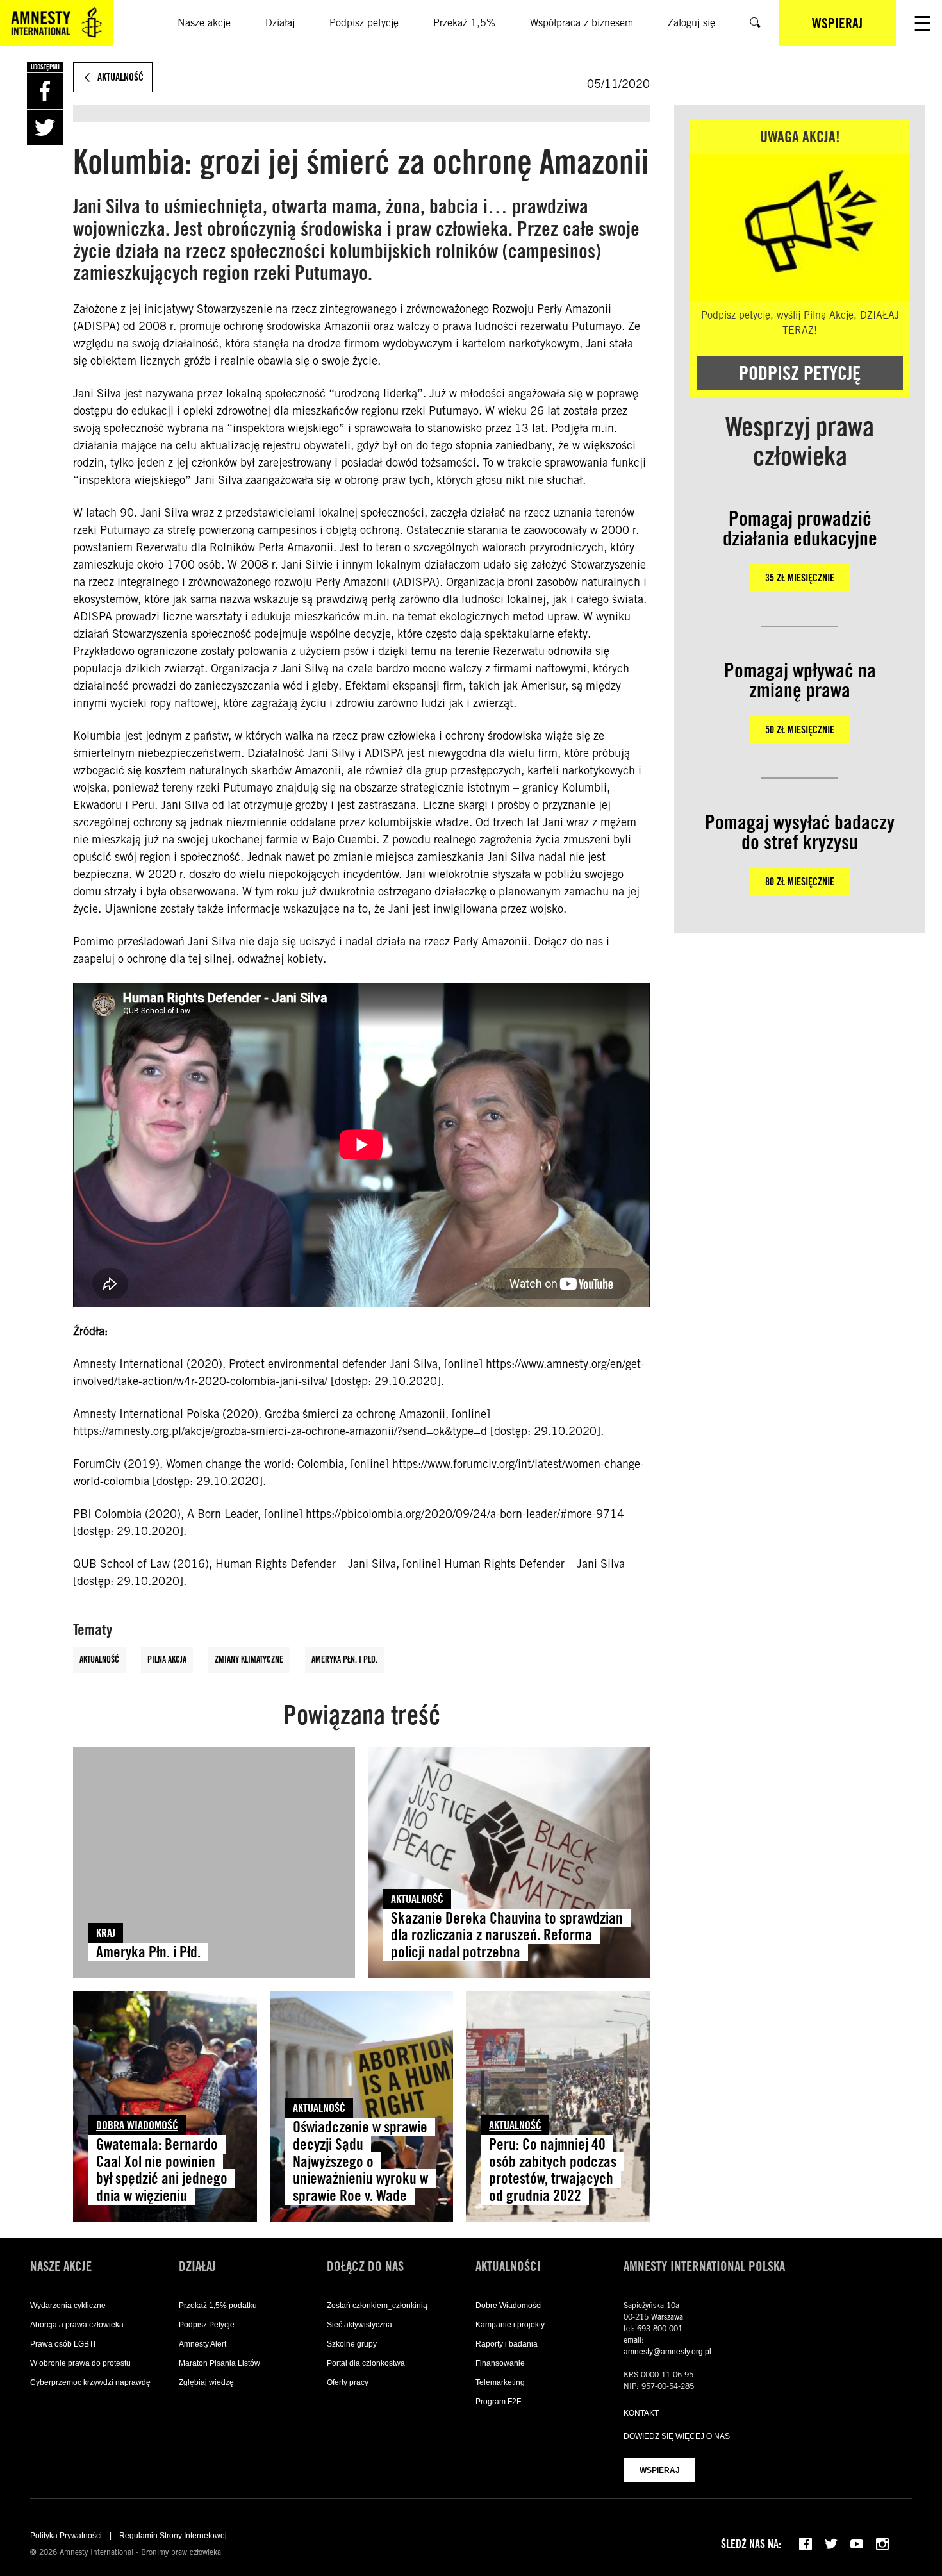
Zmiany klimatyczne (249, 1659)
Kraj (106, 1933)
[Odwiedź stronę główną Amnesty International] (57, 23)
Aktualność (99, 1659)
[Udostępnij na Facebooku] (45, 91)
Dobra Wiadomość (137, 2125)
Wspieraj (660, 2470)
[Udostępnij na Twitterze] (45, 128)
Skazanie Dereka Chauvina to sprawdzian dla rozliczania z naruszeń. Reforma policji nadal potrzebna (507, 1935)
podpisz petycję (800, 373)
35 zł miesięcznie (800, 578)
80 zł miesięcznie (800, 882)
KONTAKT (641, 2413)
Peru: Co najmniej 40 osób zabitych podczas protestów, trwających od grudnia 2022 (553, 2170)
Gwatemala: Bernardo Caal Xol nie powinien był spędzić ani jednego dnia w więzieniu (162, 2170)
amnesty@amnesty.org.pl (667, 2352)
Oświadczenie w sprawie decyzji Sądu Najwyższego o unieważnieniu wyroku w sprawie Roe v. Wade (360, 2162)
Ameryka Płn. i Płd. (344, 1659)
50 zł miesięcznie (800, 730)
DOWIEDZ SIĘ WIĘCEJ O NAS (677, 2436)
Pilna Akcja (167, 1659)
